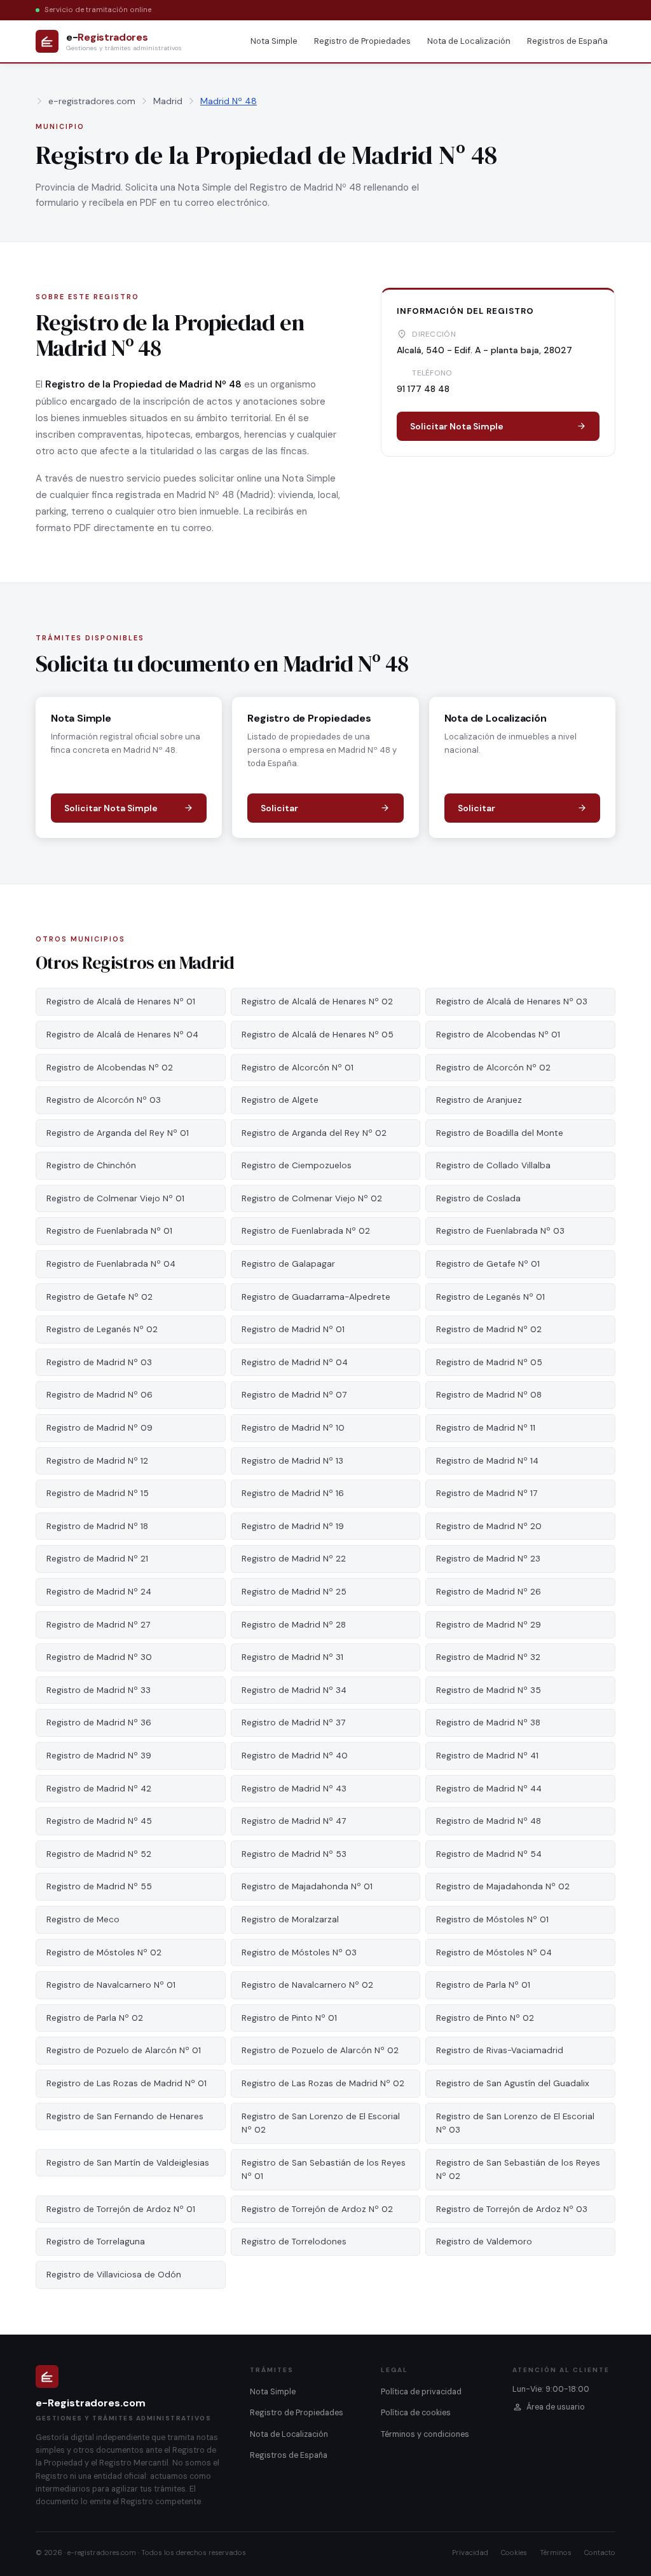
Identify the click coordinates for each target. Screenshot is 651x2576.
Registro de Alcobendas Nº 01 (498, 1035)
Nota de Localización (469, 41)
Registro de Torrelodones (294, 2242)
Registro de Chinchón (91, 1165)
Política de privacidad (421, 2392)
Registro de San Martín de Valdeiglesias (128, 2163)
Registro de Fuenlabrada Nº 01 (109, 1231)
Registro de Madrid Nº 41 (487, 1756)
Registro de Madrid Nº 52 (99, 1854)
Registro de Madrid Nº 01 (293, 1329)
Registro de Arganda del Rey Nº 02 (314, 1133)
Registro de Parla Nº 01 (483, 1985)
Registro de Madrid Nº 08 (489, 1395)
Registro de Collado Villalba (493, 1165)
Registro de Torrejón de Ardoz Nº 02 (317, 2209)
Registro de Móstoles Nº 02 (104, 1952)
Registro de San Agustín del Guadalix (513, 2083)
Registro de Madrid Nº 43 (294, 1789)
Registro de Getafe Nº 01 (488, 1264)
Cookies (514, 2552)
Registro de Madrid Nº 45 (99, 1821)
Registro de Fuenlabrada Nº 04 (111, 1264)
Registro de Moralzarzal (290, 1919)
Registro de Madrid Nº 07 (294, 1395)
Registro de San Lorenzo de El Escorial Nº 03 (515, 2123)
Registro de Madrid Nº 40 (295, 1756)
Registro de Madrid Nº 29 (489, 1625)
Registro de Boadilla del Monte (500, 1133)
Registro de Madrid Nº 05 (489, 1362)
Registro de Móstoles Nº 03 (299, 1952)
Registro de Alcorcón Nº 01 (298, 1068)
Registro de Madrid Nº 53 (294, 1854)
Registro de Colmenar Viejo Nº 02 (312, 1198)
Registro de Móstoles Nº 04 (494, 1952)
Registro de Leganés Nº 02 (102, 1329)
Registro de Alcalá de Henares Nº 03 (512, 1001)
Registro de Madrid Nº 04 (295, 1362)
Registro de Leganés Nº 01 (490, 1297)
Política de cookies (416, 2413)
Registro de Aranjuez (479, 1100)
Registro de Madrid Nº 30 (99, 1657)
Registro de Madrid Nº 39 (99, 1756)
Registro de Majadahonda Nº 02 (503, 1886)
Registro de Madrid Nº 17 (487, 1493)
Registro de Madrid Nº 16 (293, 1493)
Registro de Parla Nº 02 (95, 2018)
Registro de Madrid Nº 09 (99, 1428)
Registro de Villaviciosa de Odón (114, 2275)
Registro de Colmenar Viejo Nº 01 (115, 1198)
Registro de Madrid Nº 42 (99, 1789)
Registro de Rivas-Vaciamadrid (500, 2050)
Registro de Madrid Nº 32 (488, 1657)
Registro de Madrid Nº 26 (489, 1592)
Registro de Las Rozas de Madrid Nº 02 (323, 2083)
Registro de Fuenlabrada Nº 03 (500, 1231)
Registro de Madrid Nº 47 (294, 1821)
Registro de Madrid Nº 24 (99, 1592)
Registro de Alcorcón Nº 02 (493, 1068)
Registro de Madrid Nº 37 (293, 1723)
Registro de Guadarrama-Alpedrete (316, 1297)
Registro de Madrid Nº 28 (294, 1625)
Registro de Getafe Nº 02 (99, 1297)
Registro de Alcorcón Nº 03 (104, 1100)
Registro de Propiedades (362, 41)
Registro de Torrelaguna (96, 2242)
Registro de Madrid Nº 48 (489, 1821)
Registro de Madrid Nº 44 (489, 1789)
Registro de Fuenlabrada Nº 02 (306, 1231)
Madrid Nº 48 (229, 101)
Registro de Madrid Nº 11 (486, 1428)
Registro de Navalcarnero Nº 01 (111, 1985)
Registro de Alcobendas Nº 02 (110, 1068)
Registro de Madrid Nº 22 (294, 1559)
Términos (556, 2552)
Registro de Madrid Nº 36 (99, 1723)
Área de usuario (556, 2407)
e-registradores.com (92, 101)
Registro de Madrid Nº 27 (98, 1625)
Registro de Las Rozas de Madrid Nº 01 (127, 2083)
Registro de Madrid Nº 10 (293, 1428)
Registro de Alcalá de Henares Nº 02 (317, 1001)
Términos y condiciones (425, 2434)
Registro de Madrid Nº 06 (99, 1395)
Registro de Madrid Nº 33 (99, 1690)
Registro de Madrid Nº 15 (98, 1493)
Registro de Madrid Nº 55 (99, 1886)
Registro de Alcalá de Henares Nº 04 (122, 1035)
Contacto (600, 2552)
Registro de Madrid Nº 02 (489, 1329)
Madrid (168, 101)
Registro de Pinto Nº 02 (485, 2018)
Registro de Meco (83, 1919)
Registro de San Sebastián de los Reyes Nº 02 (518, 2170)
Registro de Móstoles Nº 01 (492, 1919)
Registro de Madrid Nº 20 (489, 1526)
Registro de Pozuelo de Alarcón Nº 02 (320, 2050)
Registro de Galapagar (288, 1264)
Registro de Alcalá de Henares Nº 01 (121, 1001)
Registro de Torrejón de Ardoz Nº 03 (512, 2209)
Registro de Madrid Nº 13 (292, 1461)
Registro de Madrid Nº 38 (488, 1723)
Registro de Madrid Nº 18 (97, 1526)
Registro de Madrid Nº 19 (293, 1526)
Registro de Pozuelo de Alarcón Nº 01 (124, 2050)
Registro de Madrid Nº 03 (99, 1362)
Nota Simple (274, 41)
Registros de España (567, 41)
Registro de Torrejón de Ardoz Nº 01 (121, 2209)
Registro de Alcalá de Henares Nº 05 (318, 1035)
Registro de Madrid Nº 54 (489, 1854)
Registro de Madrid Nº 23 (488, 1559)
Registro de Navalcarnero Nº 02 (307, 1985)
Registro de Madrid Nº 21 (97, 1559)
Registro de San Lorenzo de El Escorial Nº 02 (321, 2123)
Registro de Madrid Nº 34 (294, 1690)
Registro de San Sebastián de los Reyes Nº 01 (324, 2170)
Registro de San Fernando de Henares (125, 2116)
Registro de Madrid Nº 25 (294, 1592)
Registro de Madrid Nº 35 (489, 1690)
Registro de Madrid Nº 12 (97, 1461)
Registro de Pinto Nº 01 (289, 2018)
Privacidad (470, 2552)
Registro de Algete (280, 1100)
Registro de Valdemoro (484, 2242)
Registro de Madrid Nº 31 (292, 1657)
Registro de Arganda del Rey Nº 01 (118, 1133)
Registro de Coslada (478, 1198)
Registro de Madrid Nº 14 (487, 1461)
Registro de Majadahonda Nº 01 (307, 1886)
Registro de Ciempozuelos (297, 1165)
